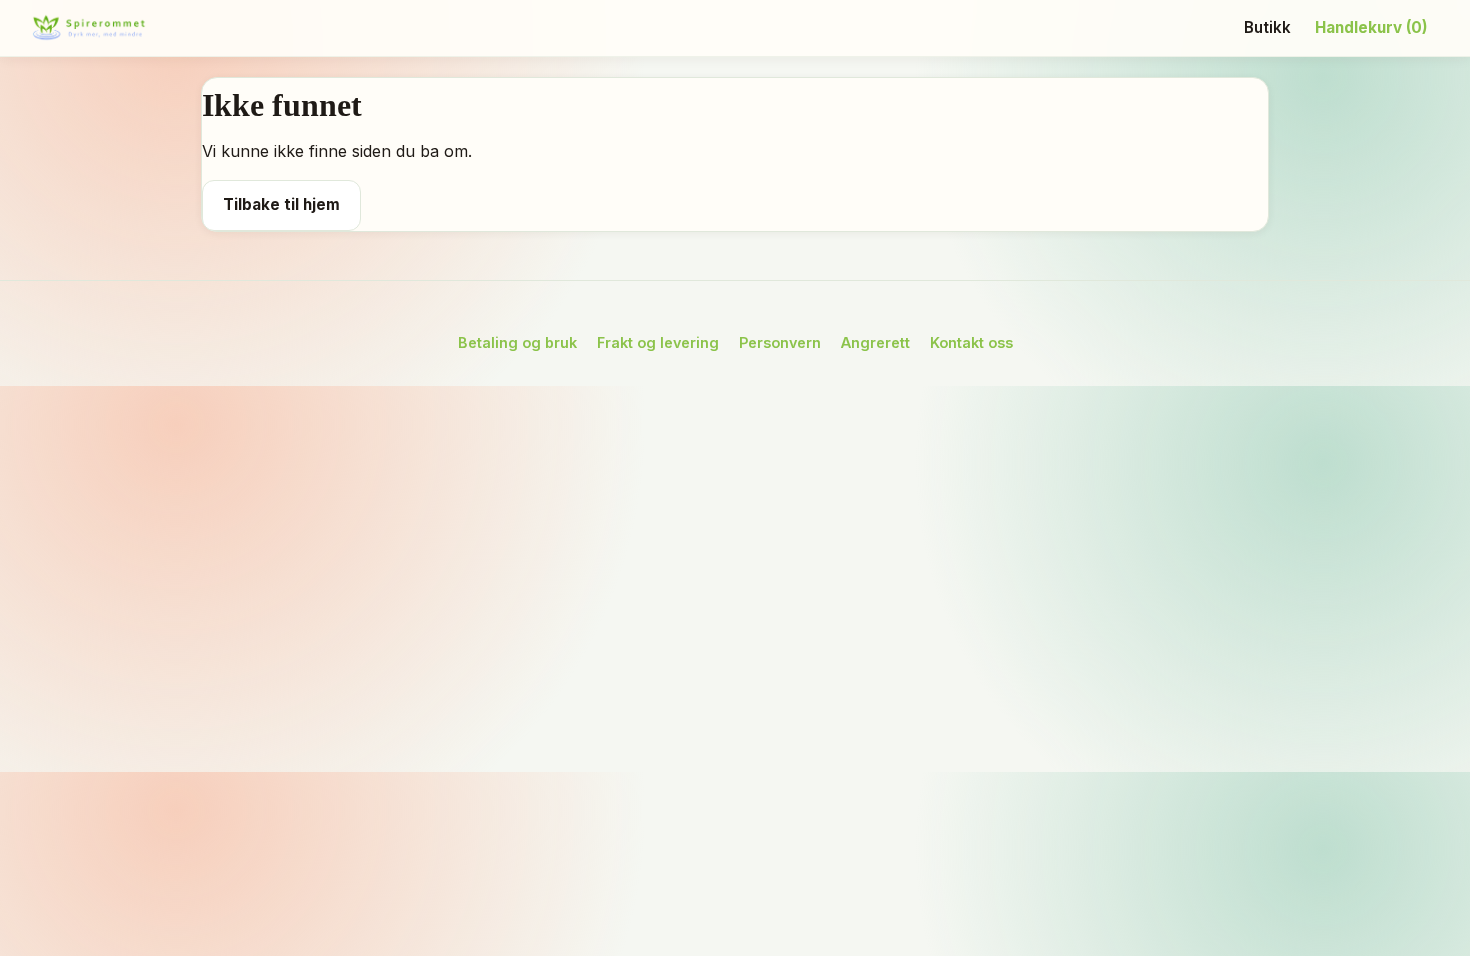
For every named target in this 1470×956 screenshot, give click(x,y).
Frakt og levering (658, 342)
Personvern (780, 342)
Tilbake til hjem (281, 204)
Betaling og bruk (517, 342)
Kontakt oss (971, 342)
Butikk (1267, 27)
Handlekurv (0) (1371, 27)
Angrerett (875, 342)
